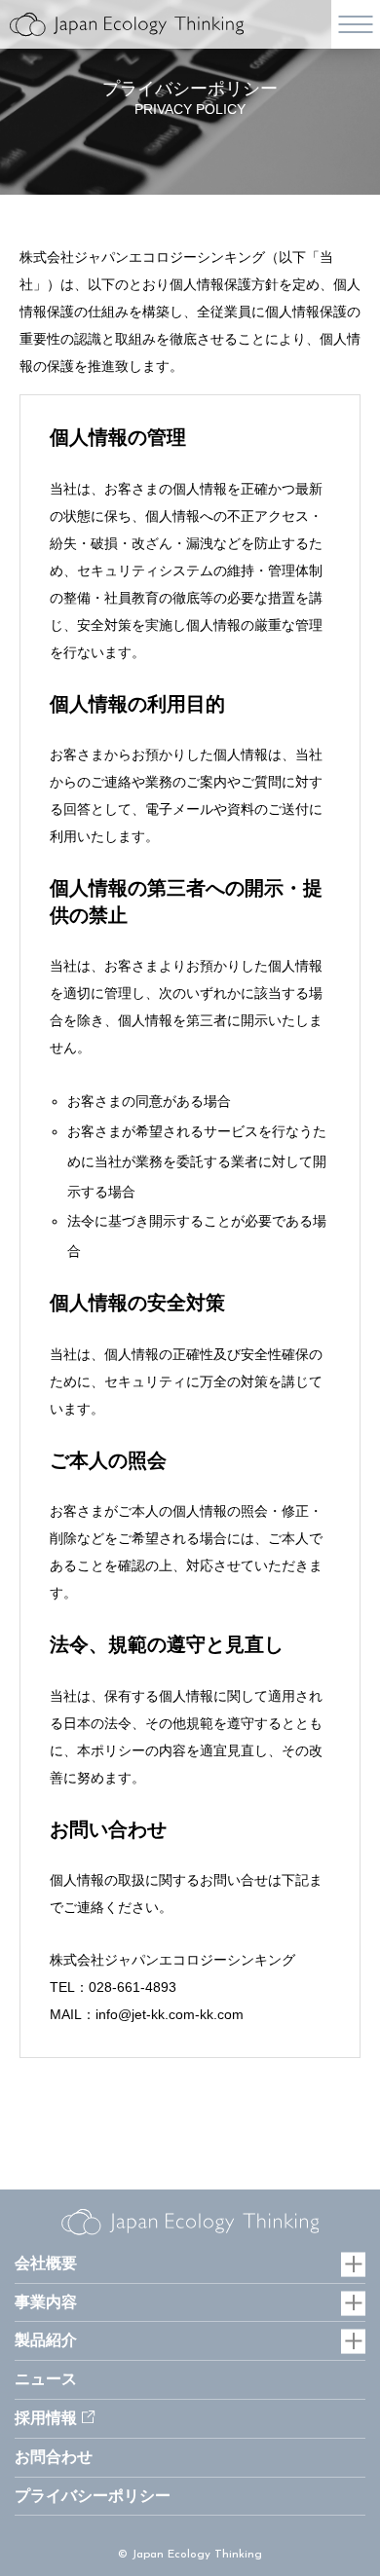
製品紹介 (46, 2340)
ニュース (46, 2379)
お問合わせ (54, 2457)
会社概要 (46, 2263)
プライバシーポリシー (93, 2496)
